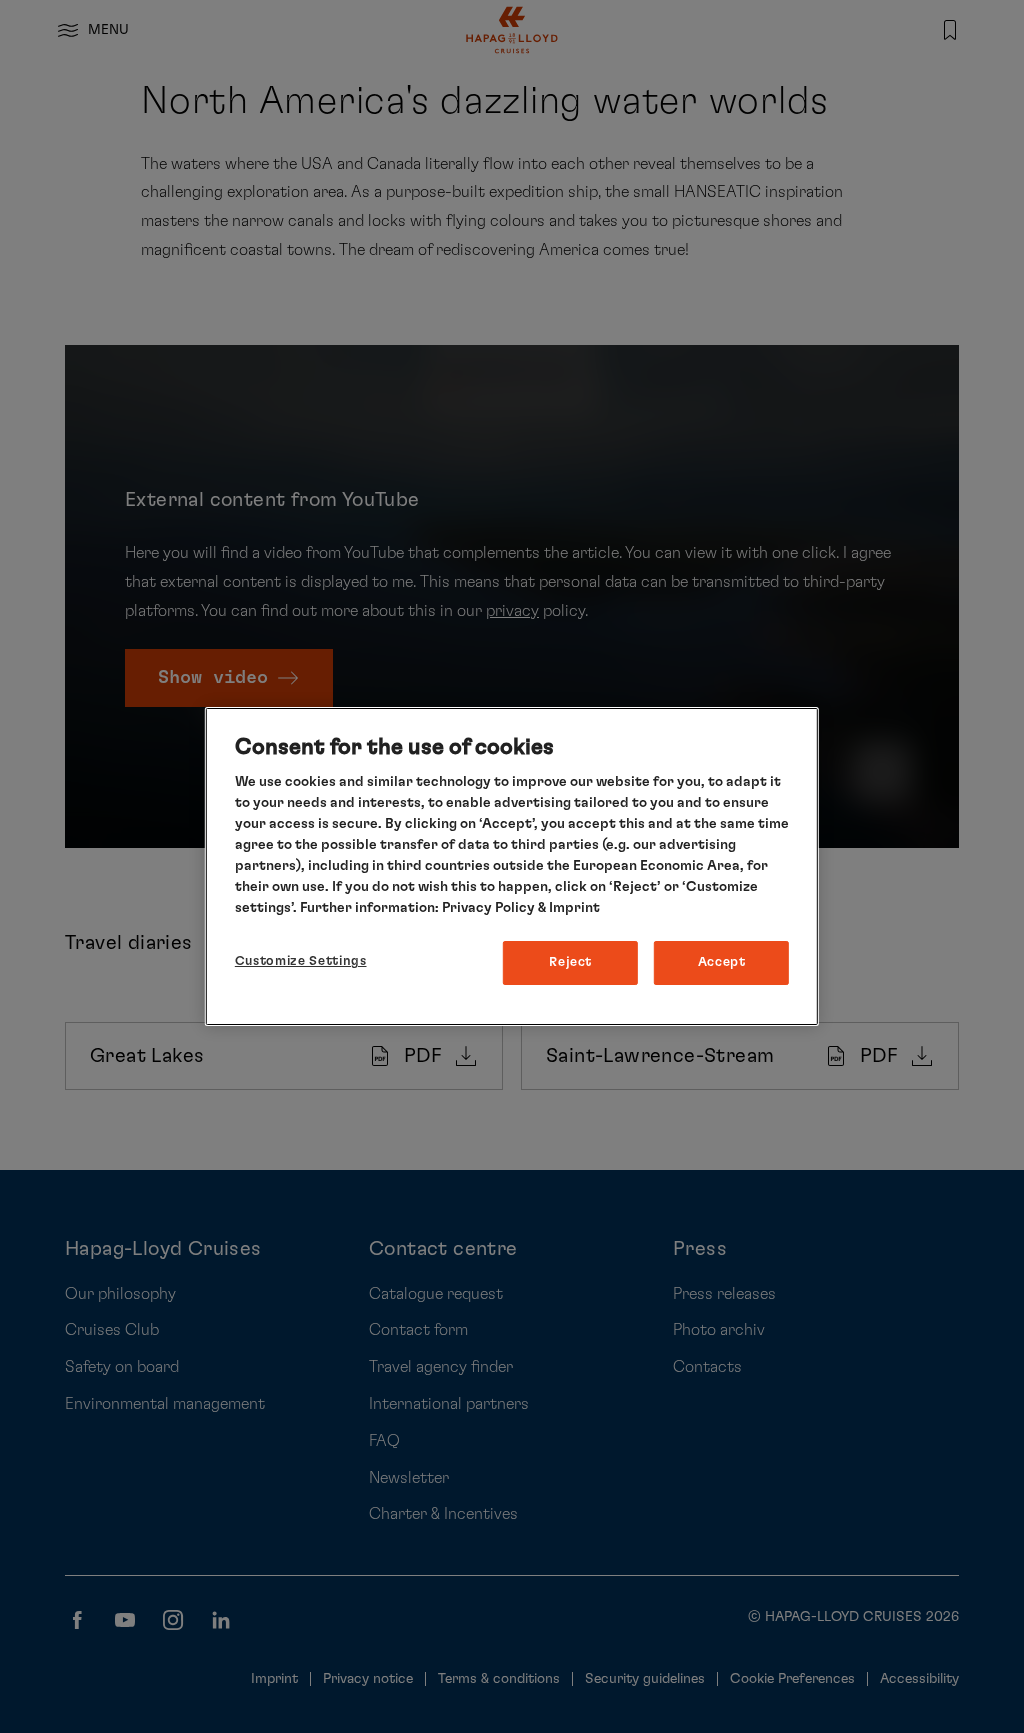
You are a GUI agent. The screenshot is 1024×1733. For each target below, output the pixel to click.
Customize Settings (301, 961)
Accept (722, 962)
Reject (570, 962)
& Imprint (567, 908)
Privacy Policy (488, 908)
